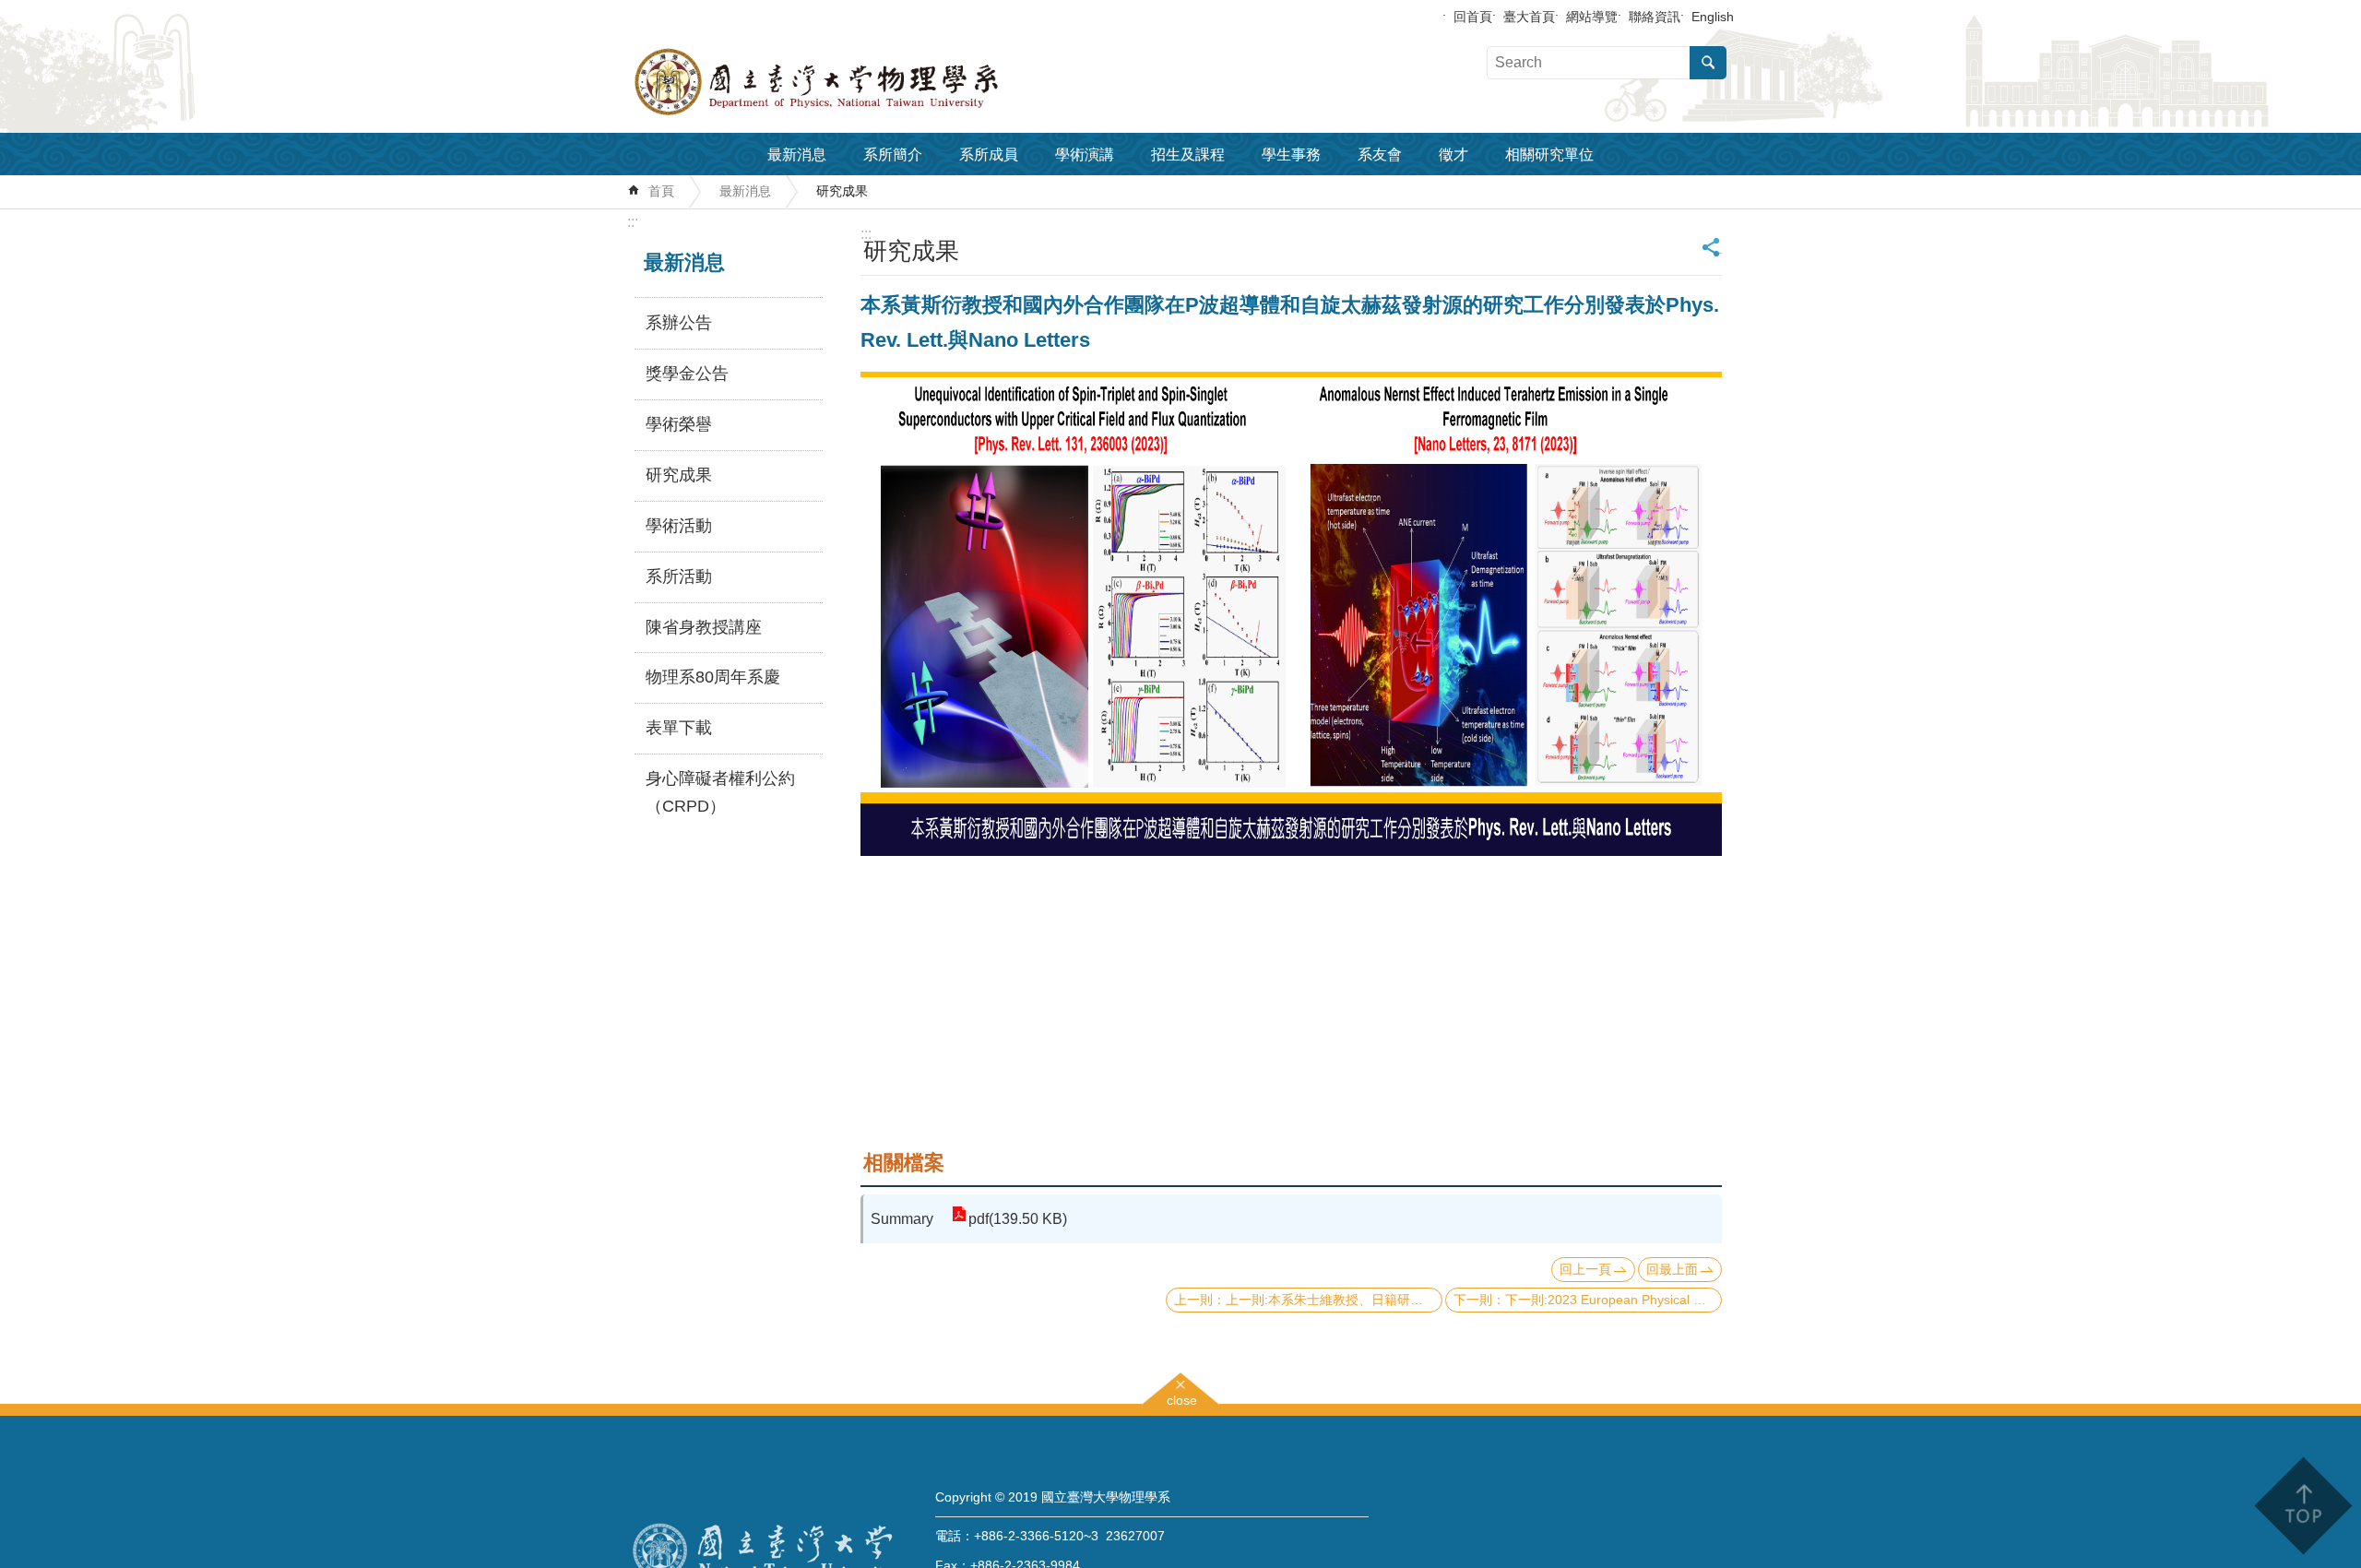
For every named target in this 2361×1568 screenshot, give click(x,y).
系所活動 (679, 576)
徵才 (1453, 154)
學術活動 (679, 526)
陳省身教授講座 (704, 627)
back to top (2302, 1506)
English (1713, 17)
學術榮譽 (679, 424)
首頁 (661, 191)
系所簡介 (893, 154)
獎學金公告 (687, 374)
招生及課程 (1188, 154)
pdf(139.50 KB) (1018, 1219)
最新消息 (797, 154)
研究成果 (842, 191)
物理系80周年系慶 (713, 677)
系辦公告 (679, 323)
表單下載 (679, 728)
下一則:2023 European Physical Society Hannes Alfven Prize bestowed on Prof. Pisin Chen (1614, 1300)
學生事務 (1291, 154)
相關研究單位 (1549, 154)
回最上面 (1672, 1269)
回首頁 (1473, 17)
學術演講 (1085, 154)
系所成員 (989, 154)
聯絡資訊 (1655, 17)
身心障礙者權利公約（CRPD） (720, 792)
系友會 (1380, 154)
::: (633, 222)
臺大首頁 (1529, 17)
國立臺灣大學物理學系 (858, 82)
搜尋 (1708, 63)
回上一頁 (1585, 1269)
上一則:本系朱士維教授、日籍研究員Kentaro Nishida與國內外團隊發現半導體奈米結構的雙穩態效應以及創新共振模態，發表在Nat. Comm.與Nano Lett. (1334, 1300)
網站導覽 (1592, 17)
